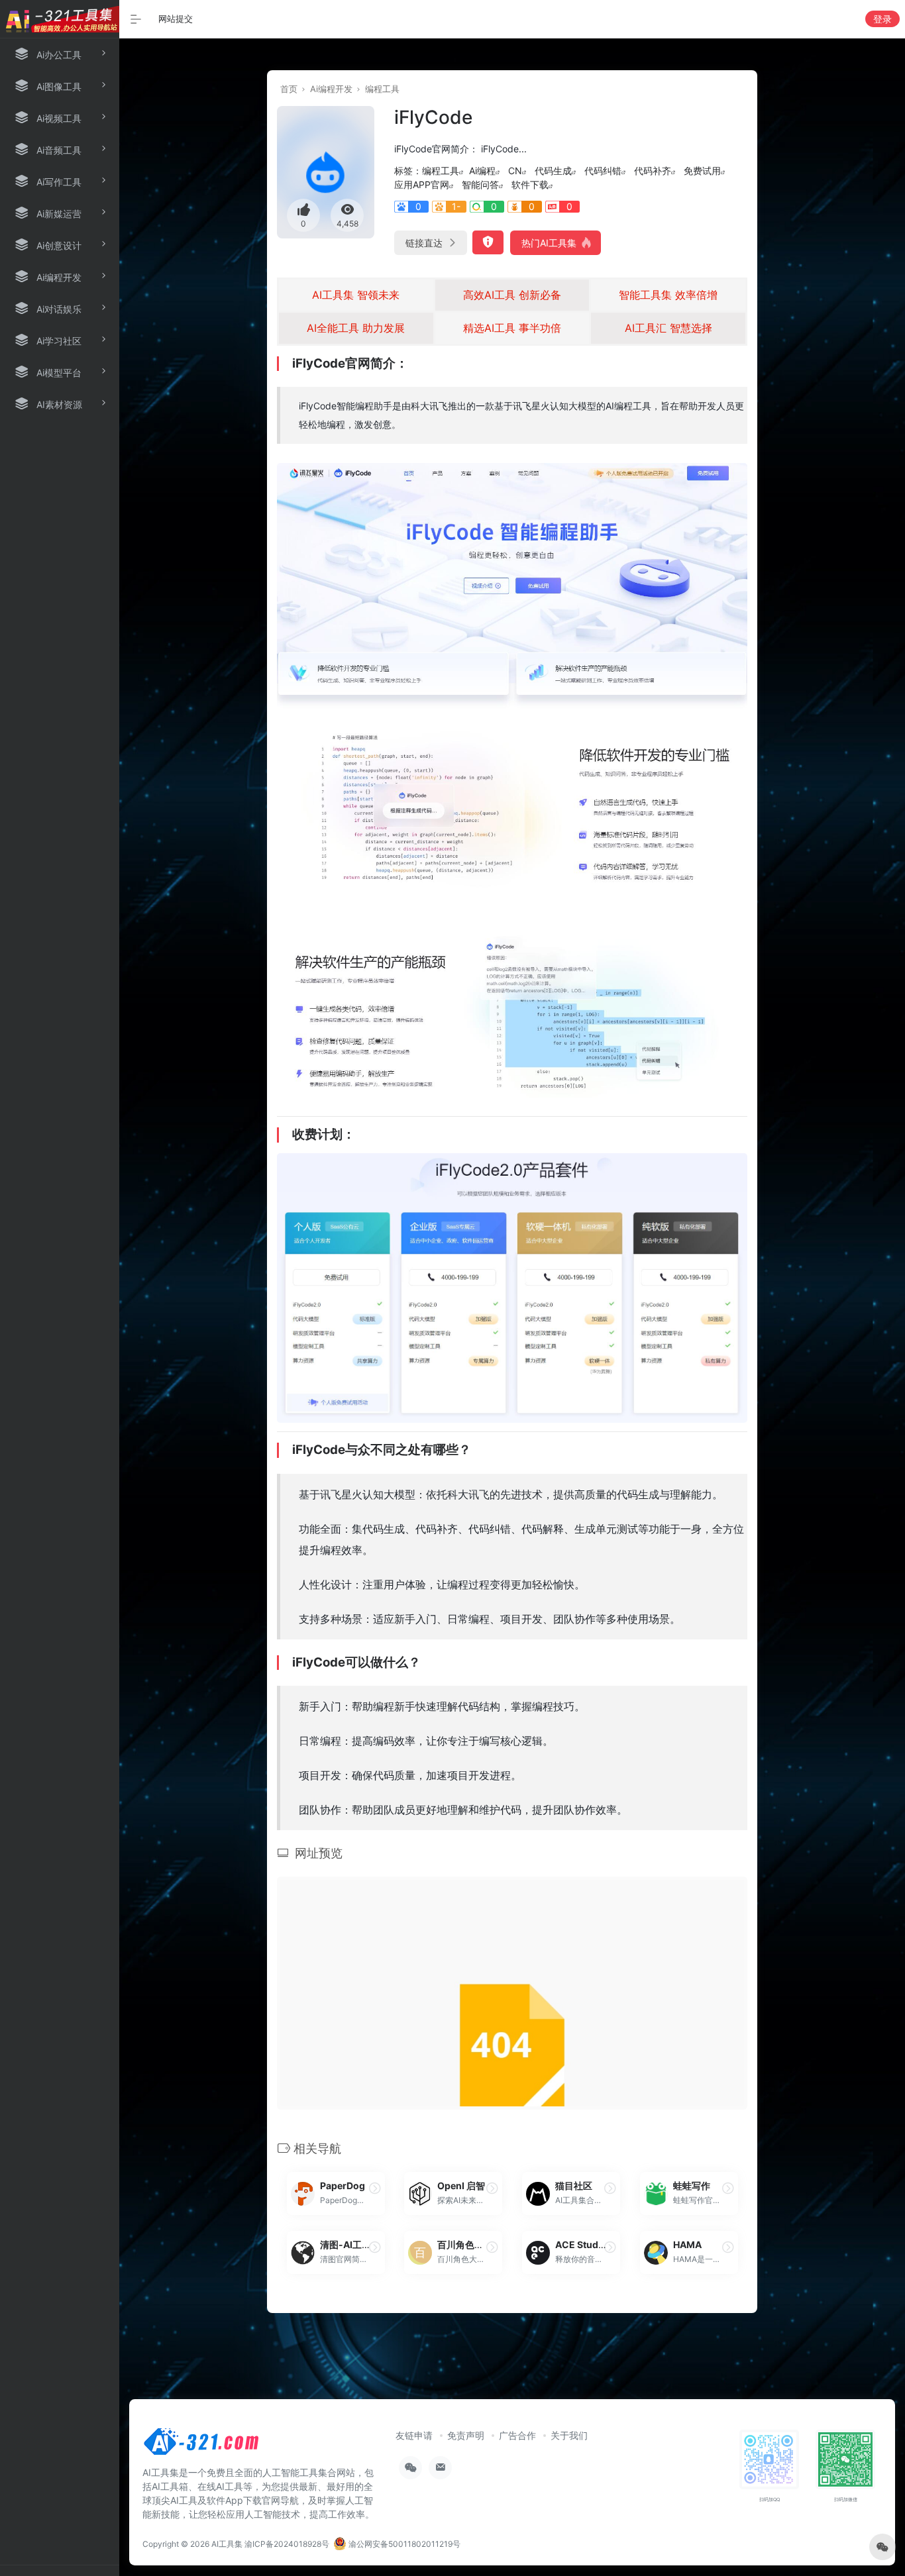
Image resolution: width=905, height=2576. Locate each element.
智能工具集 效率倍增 (668, 295)
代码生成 (553, 171)
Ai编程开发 (331, 89)
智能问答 (480, 184)
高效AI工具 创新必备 (512, 295)
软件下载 (530, 184)
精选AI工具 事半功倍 (512, 328)
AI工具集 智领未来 (356, 295)
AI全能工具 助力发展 (356, 328)
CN (515, 171)
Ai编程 (482, 171)
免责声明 (466, 2435)
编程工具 (382, 89)
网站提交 (176, 19)
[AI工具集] (202, 2446)
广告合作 (517, 2435)
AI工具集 (227, 2544)
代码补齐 (653, 171)
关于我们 (569, 2435)
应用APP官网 (422, 184)
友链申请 (414, 2435)
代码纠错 (603, 171)
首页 (289, 89)
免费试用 (702, 171)
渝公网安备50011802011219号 (403, 2544)
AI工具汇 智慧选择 (668, 328)
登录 (882, 19)
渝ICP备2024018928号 (287, 2544)
